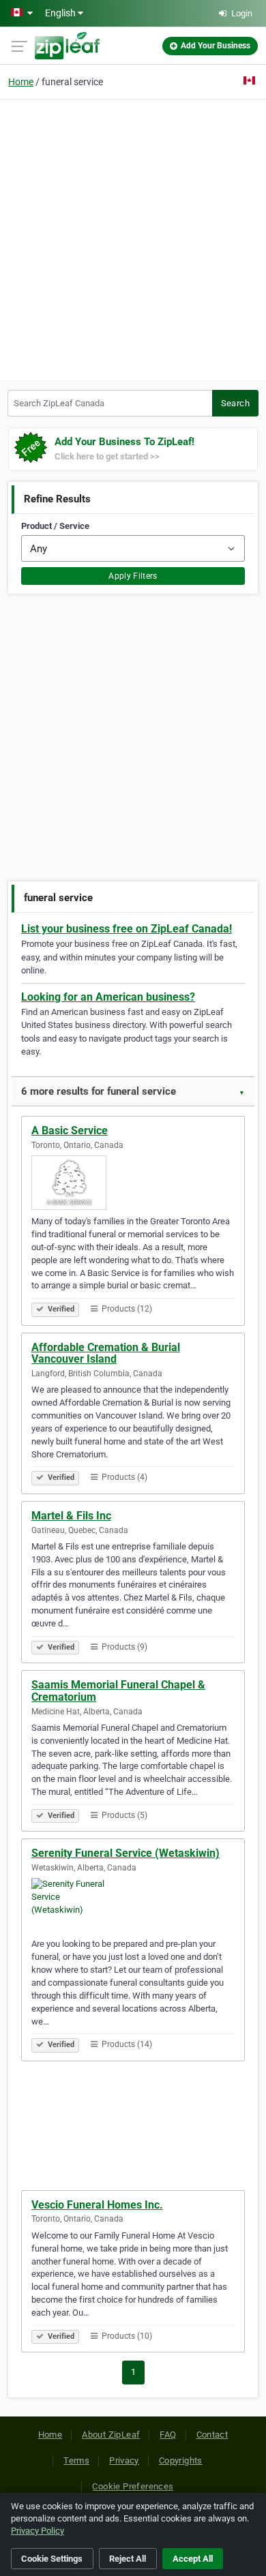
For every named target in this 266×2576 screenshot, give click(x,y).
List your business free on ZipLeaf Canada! (127, 929)
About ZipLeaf (111, 2435)
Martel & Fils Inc (71, 1516)
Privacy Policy (38, 2531)
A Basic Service (70, 1131)
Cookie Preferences (133, 2486)
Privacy (124, 2460)
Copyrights (181, 2460)
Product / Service (55, 526)
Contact (212, 2435)
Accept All (193, 2559)
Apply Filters (133, 576)
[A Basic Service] (133, 1183)
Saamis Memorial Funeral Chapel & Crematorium (118, 1691)
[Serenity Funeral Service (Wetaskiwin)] (133, 1905)
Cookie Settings (52, 2559)
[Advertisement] (133, 238)
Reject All (128, 2559)
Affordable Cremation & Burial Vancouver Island (106, 1353)
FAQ (168, 2435)
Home (21, 82)
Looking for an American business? (108, 997)
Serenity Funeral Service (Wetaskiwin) (125, 1853)
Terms (76, 2460)
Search (235, 403)
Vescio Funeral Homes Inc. (97, 2205)
